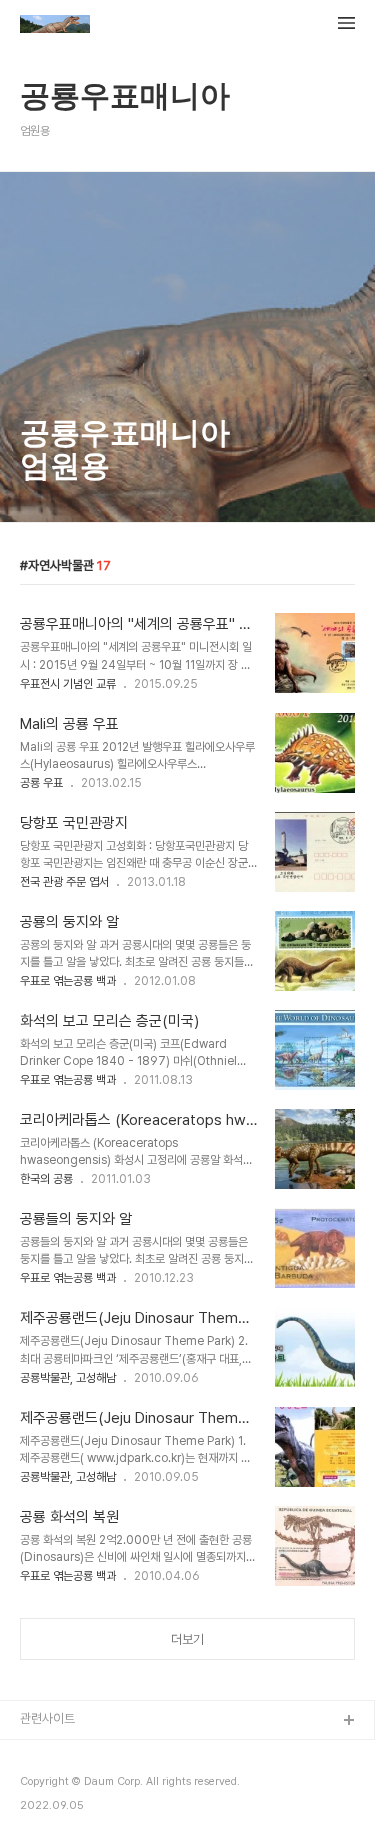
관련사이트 (47, 1718)
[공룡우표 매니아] (55, 26)
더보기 (187, 1639)
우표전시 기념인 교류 (68, 684)
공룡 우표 (41, 783)
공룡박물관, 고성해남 (68, 1378)
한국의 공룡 (46, 1179)
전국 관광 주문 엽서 (64, 882)
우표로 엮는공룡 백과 (68, 981)
